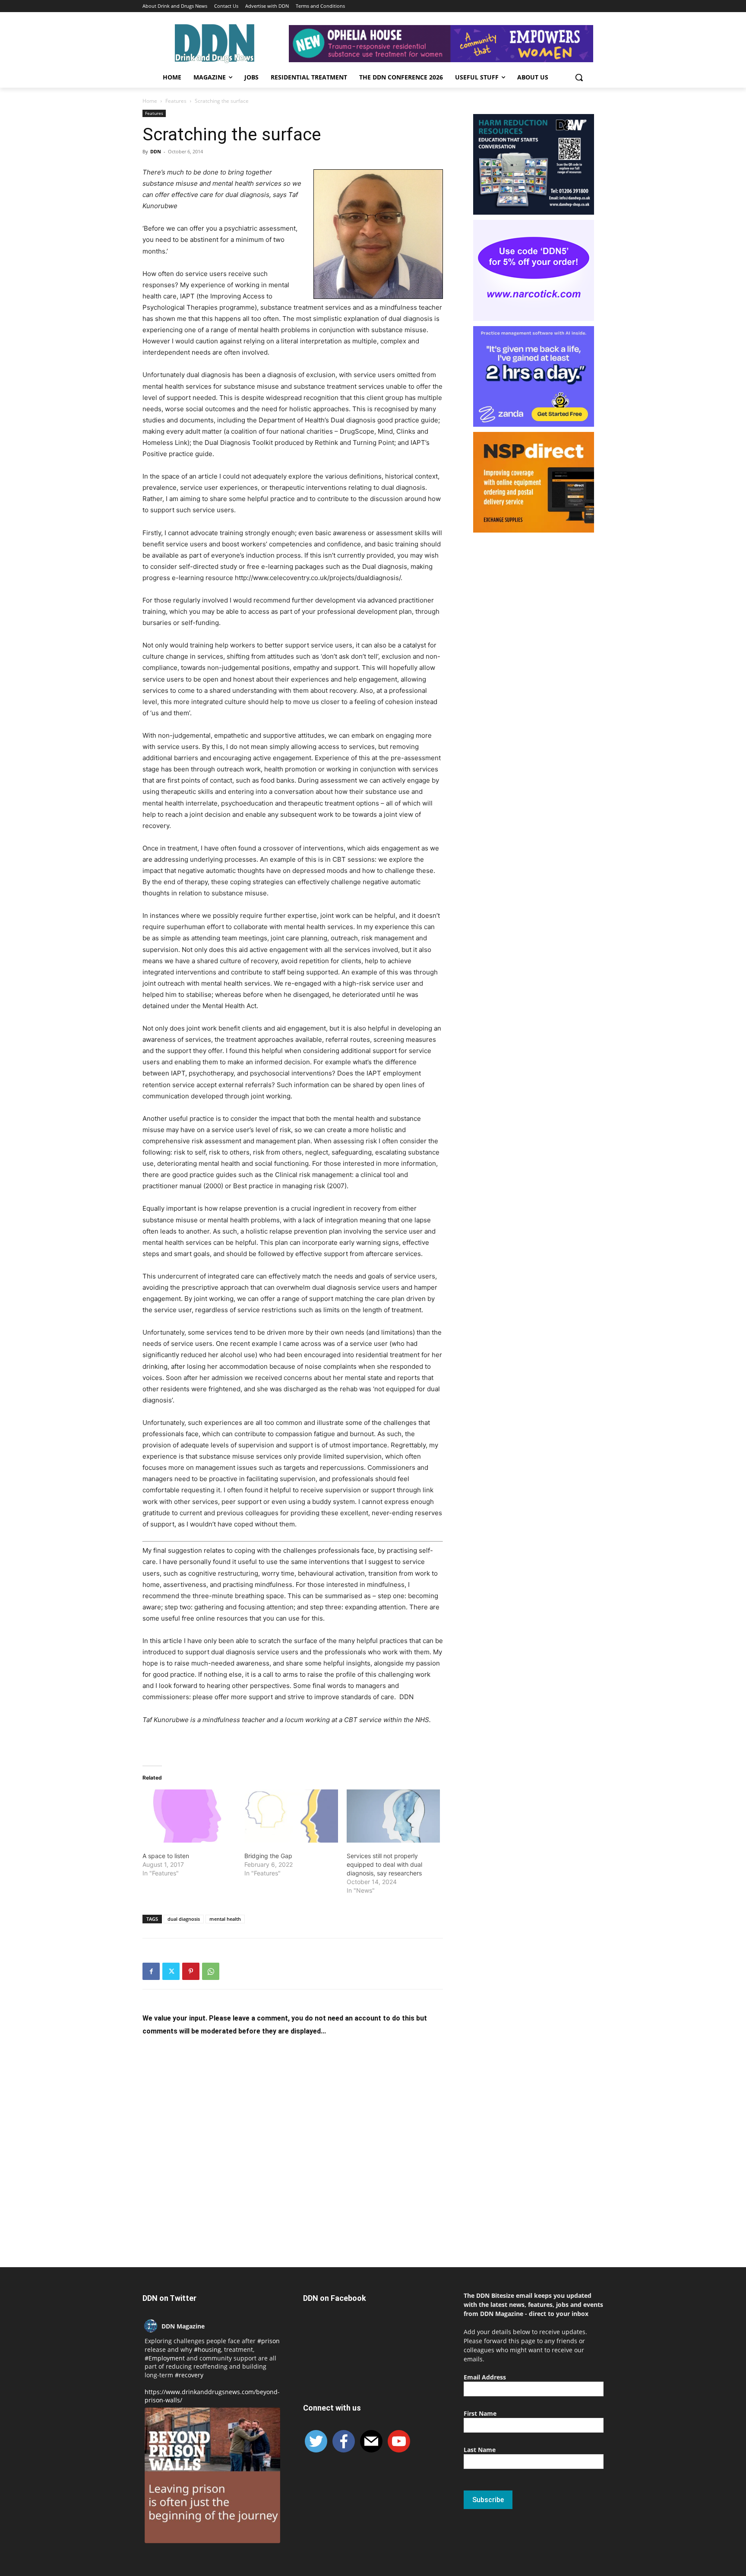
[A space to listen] (189, 1816)
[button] (579, 77)
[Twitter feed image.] (212, 2475)
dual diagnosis (184, 1919)
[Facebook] (151, 1971)
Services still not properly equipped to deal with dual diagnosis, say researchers (384, 1864)
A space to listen (166, 1856)
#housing (207, 2349)
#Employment (165, 2358)
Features (176, 101)
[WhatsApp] (211, 1971)
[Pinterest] (191, 1971)
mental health (225, 1919)
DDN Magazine (183, 2326)
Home (150, 101)
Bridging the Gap (268, 1856)
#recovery (189, 2375)
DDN (156, 151)
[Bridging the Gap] (291, 1816)
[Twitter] (171, 1971)
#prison (269, 2341)
